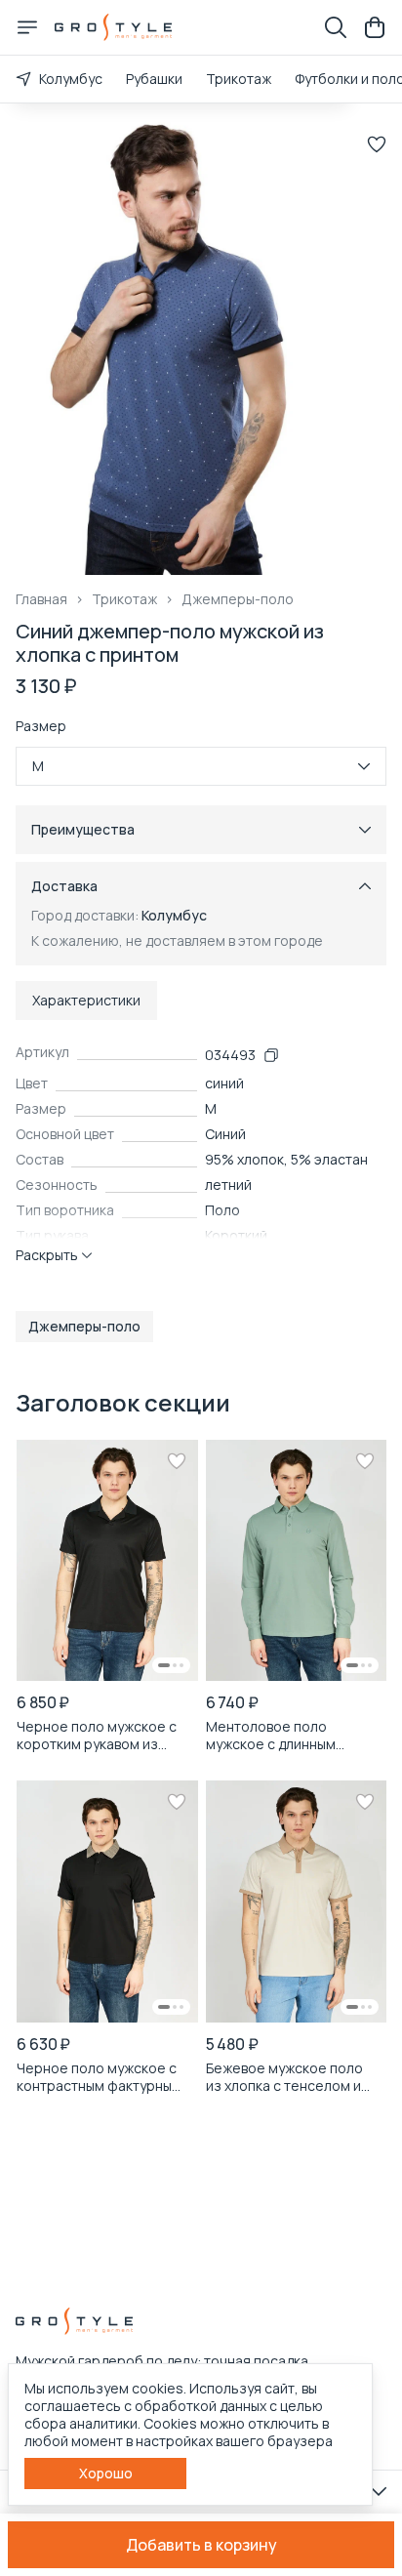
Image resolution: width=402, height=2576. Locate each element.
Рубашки (154, 79)
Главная (41, 599)
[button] (84, 1327)
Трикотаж (239, 79)
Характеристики (86, 1000)
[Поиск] (336, 27)
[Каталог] (27, 27)
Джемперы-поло (238, 599)
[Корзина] (375, 27)
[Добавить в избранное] (377, 144)
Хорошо (106, 2473)
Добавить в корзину (201, 2545)
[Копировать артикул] (271, 1055)
